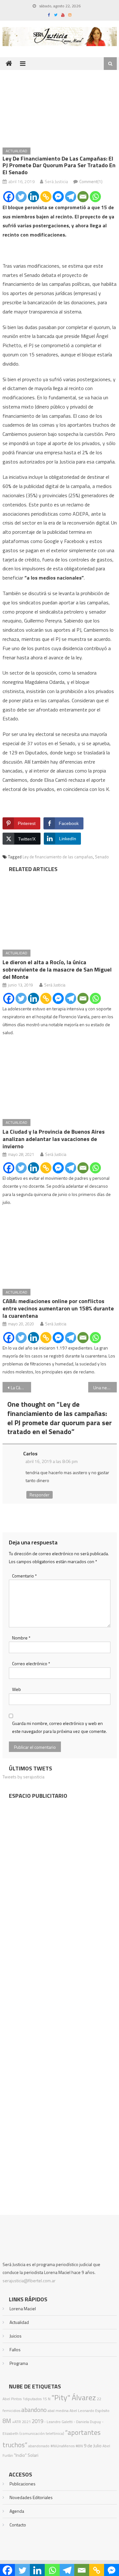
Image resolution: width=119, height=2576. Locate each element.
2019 (37, 2421)
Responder (40, 1495)
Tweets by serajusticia (23, 1777)
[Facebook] (9, 197)
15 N (46, 2399)
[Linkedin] (33, 197)
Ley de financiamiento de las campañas (58, 857)
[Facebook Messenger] (58, 197)
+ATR (17, 2422)
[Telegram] (71, 197)
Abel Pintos (12, 2399)
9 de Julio (93, 2446)
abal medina (58, 2411)
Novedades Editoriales (31, 2497)
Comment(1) (91, 181)
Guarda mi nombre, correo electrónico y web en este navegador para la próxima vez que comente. (60, 1727)
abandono (34, 2410)
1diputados (32, 2399)
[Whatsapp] (95, 197)
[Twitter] (21, 197)
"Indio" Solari (26, 2455)
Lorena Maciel (23, 2308)
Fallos (15, 2349)
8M (7, 2421)
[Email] (83, 197)
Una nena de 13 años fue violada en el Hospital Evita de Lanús (105, 1388)
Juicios (16, 2336)
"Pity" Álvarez (74, 2397)
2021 (26, 2422)
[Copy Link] (46, 197)
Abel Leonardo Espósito (89, 2411)
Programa (19, 2363)
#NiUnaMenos (63, 2446)
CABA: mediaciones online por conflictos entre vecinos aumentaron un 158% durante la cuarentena (58, 1308)
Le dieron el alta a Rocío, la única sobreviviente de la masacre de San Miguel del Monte (57, 969)
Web (17, 1689)
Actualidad (17, 151)
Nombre (21, 1638)
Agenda (17, 2511)
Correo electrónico (31, 1663)
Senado (102, 857)
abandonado (39, 2446)
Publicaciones (23, 2484)
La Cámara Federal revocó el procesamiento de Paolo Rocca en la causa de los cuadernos (21, 1388)
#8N (79, 2446)
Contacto (18, 2525)
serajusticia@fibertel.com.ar (29, 2281)
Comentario (24, 1576)
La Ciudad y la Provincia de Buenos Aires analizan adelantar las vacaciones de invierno (54, 1139)
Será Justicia (56, 181)
